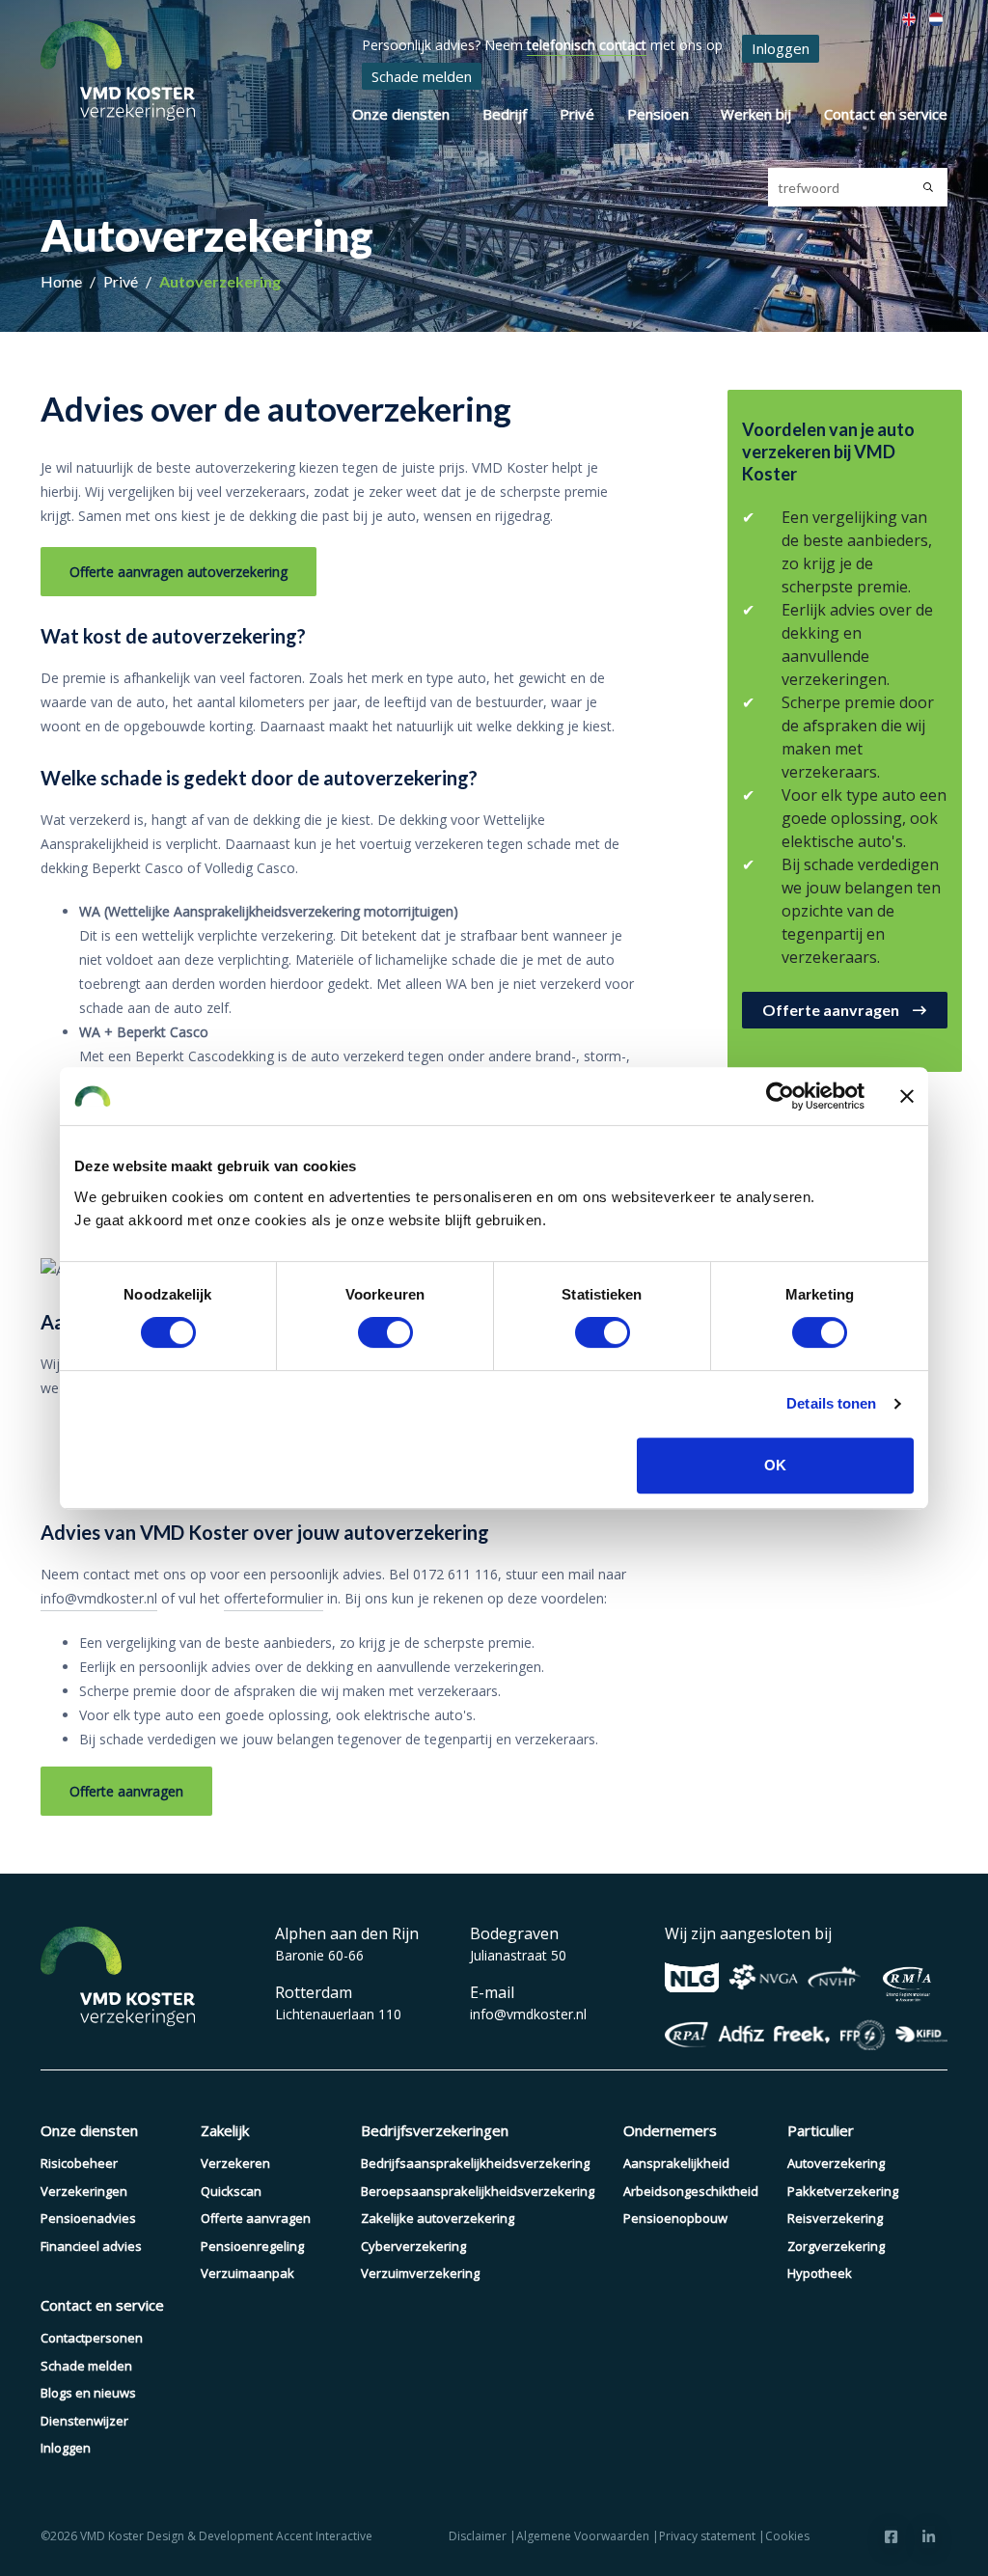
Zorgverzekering (836, 2246)
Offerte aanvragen (256, 2218)
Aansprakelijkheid (676, 2163)
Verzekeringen (84, 2191)
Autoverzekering (220, 281)
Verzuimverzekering (420, 2273)
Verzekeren (235, 2163)
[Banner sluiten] (907, 1096)
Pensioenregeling (252, 2246)
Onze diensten (401, 114)
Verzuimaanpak (247, 2273)
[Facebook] (891, 2536)
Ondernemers (670, 2130)
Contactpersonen (92, 2338)
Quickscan (231, 2191)
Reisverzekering (835, 2218)
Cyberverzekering (413, 2246)
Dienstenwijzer (84, 2421)
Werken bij (756, 114)
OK (775, 1465)
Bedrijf (505, 114)
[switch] (385, 1332)
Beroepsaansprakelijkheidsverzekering (478, 2191)
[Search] (928, 187)
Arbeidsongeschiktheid (691, 2191)
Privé (577, 114)
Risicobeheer (79, 2163)
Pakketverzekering (843, 2191)
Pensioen (658, 114)
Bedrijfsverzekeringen (435, 2130)
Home (63, 281)
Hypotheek (820, 2273)
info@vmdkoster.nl (99, 1598)
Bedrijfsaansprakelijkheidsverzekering (475, 2163)
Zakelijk (225, 2130)
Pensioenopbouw (675, 2218)
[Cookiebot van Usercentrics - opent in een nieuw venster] (780, 1096)
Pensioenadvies (88, 2218)
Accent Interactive (324, 2536)
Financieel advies (91, 2246)
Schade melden (422, 76)
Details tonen (831, 1403)
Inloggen (781, 48)
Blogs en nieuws (88, 2393)
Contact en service (886, 114)
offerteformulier (274, 1598)
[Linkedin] (929, 2536)
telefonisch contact (587, 45)
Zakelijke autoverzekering (438, 2218)
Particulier (821, 2130)
